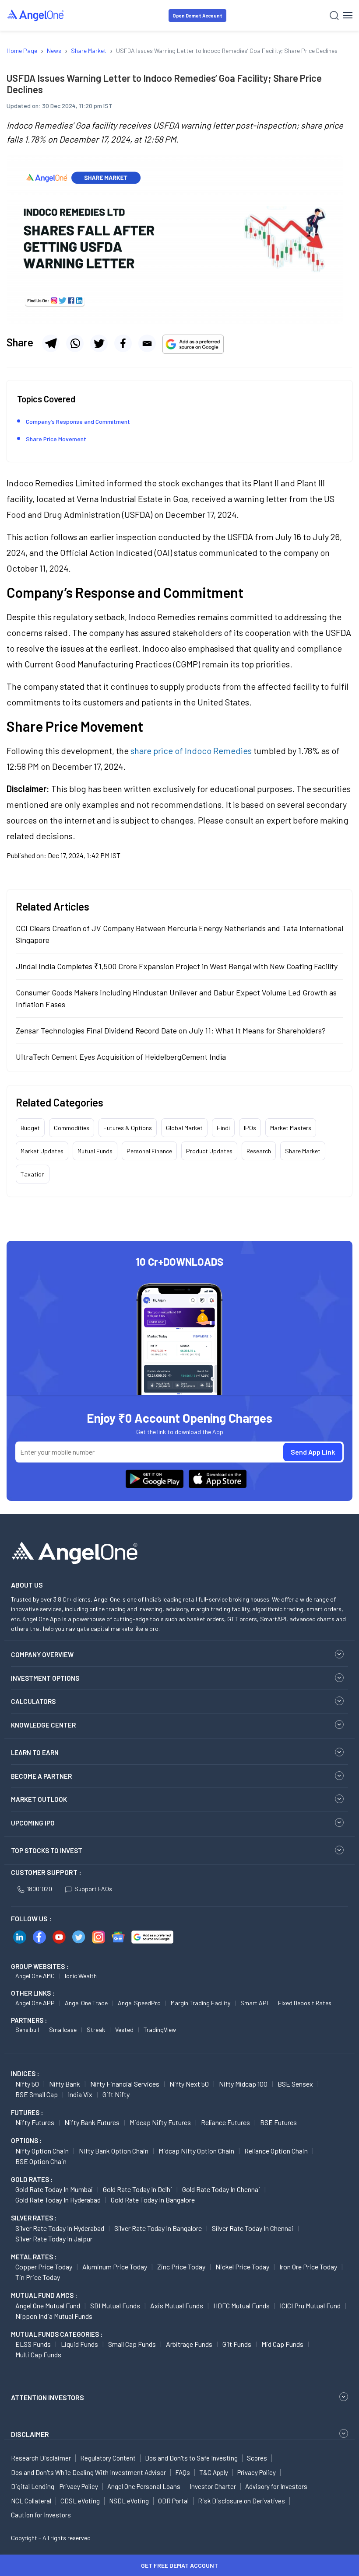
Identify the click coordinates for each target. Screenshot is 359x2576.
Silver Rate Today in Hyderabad (60, 2228)
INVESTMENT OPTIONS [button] (45, 1678)
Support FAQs (93, 1889)
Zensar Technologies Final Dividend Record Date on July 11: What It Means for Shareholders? (171, 1030)
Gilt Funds (237, 2344)
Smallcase (63, 2030)
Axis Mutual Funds (177, 2305)
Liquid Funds (79, 2344)
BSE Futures (278, 2122)
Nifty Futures (35, 2122)
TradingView (160, 2030)
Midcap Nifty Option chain (196, 2151)
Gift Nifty (116, 2094)
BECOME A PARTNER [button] (41, 1776)
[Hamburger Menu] (348, 15)
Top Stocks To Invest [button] (47, 1850)
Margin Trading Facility (201, 2003)
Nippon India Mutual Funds (54, 2316)
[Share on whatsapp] (75, 343)
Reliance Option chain (276, 2151)
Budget (30, 1128)
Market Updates (42, 1151)
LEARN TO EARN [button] (35, 1752)
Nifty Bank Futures (92, 2122)
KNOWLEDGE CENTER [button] (43, 1725)
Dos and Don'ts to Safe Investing (191, 2458)
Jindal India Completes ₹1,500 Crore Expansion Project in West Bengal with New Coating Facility (177, 966)
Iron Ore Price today (308, 2267)
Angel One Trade (86, 2003)
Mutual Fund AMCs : (44, 2295)
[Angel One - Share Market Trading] (36, 15)
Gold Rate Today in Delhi (137, 2189)
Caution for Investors (41, 2515)
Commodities (72, 1128)
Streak (96, 2030)
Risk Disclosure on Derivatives (241, 2501)
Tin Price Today (38, 2277)
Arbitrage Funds (189, 2344)
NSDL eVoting (129, 2501)
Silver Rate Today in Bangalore (158, 2228)
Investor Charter (213, 2486)
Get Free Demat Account (179, 2565)
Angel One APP (35, 2003)
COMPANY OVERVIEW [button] (42, 1655)
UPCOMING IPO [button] (33, 1823)
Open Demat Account (197, 16)
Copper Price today (44, 2267)
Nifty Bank (65, 2084)
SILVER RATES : (34, 2218)
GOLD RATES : (32, 2179)
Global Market (184, 1128)
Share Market (303, 1151)
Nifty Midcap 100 (243, 2084)
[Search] (334, 16)
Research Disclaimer (41, 2458)
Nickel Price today (242, 2267)
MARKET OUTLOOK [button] (39, 1799)
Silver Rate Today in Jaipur (54, 2239)
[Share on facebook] (123, 343)
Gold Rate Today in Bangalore (153, 2200)
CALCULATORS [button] (33, 1701)
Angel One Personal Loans (144, 2486)
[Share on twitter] (99, 343)
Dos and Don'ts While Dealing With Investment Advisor (88, 2472)
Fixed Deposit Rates (305, 2003)
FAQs (183, 2472)
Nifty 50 (27, 2084)
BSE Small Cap (37, 2094)
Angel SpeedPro (139, 2003)
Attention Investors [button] (48, 2397)
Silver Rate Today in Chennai (253, 2228)
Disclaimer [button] (30, 2434)
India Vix (80, 2094)
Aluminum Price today (115, 2267)
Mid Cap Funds (282, 2344)
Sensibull (27, 2030)
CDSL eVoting (80, 2501)
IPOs (250, 1128)
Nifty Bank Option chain (114, 2151)
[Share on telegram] (51, 343)
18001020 (39, 1889)
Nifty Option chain (42, 2151)
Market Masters (291, 1128)
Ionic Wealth (81, 1976)
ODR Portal (173, 2501)
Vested (124, 2030)
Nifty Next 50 (189, 2084)
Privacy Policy (257, 2472)
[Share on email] (147, 343)
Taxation (33, 1174)
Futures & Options (128, 1128)
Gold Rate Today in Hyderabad (58, 2200)
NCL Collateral (31, 2501)
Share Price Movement (56, 439)
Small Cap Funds (132, 2344)
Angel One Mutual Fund (48, 2305)
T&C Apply (214, 2472)
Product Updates (209, 1151)
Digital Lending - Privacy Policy (55, 2486)
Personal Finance (149, 1151)
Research (259, 1151)
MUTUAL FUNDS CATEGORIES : (57, 2334)
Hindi (223, 1128)
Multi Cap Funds (38, 2354)
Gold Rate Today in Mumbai (54, 2189)
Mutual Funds (95, 1151)
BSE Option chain (41, 2161)
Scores (257, 2458)
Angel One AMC (35, 1976)
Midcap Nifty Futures (160, 2122)
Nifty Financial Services (125, 2084)
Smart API (254, 2003)
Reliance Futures (225, 2122)
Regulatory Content (108, 2458)
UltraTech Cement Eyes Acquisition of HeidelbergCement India (121, 1057)
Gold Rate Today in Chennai (221, 2189)
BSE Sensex (295, 2084)
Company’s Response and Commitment (78, 421)
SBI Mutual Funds (115, 2305)
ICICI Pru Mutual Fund (310, 2305)
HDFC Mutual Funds (241, 2305)
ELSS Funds (33, 2344)
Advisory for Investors (276, 2486)
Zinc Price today (181, 2267)
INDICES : (25, 2073)
